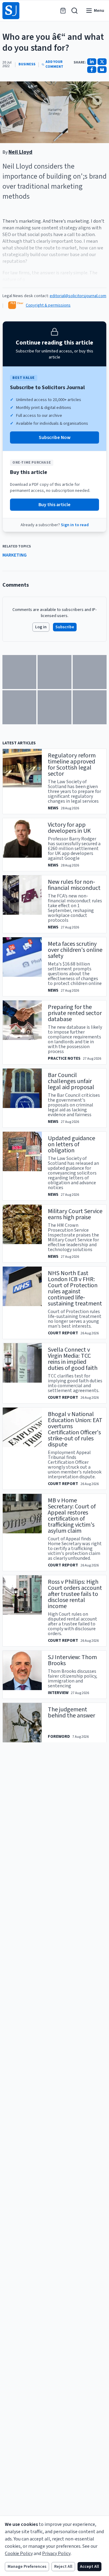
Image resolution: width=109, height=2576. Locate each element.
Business (27, 64)
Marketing (15, 555)
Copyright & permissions (48, 305)
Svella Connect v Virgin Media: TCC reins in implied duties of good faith (73, 1359)
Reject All (63, 2567)
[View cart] (63, 11)
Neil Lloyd (20, 152)
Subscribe (65, 627)
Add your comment (54, 64)
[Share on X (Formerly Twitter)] (102, 62)
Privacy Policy (56, 2554)
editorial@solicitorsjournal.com (78, 296)
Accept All (89, 2567)
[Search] (74, 11)
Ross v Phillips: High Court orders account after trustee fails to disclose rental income (75, 1594)
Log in (41, 627)
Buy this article (54, 505)
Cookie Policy (19, 2554)
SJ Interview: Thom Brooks (72, 1660)
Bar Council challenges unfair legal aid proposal (71, 1081)
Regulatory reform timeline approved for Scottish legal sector (72, 765)
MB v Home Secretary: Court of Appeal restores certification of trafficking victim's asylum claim (72, 1516)
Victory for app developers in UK (69, 828)
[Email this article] (102, 70)
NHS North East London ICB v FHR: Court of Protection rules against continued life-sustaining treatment (75, 1288)
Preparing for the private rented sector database (75, 1013)
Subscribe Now (55, 437)
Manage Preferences (27, 2567)
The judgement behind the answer (71, 1713)
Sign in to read (75, 525)
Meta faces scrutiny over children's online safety (75, 950)
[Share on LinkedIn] (92, 62)
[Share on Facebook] (92, 70)
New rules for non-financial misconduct (74, 885)
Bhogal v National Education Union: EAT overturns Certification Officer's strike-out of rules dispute (75, 1429)
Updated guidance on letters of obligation (71, 1144)
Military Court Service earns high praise (75, 1214)
